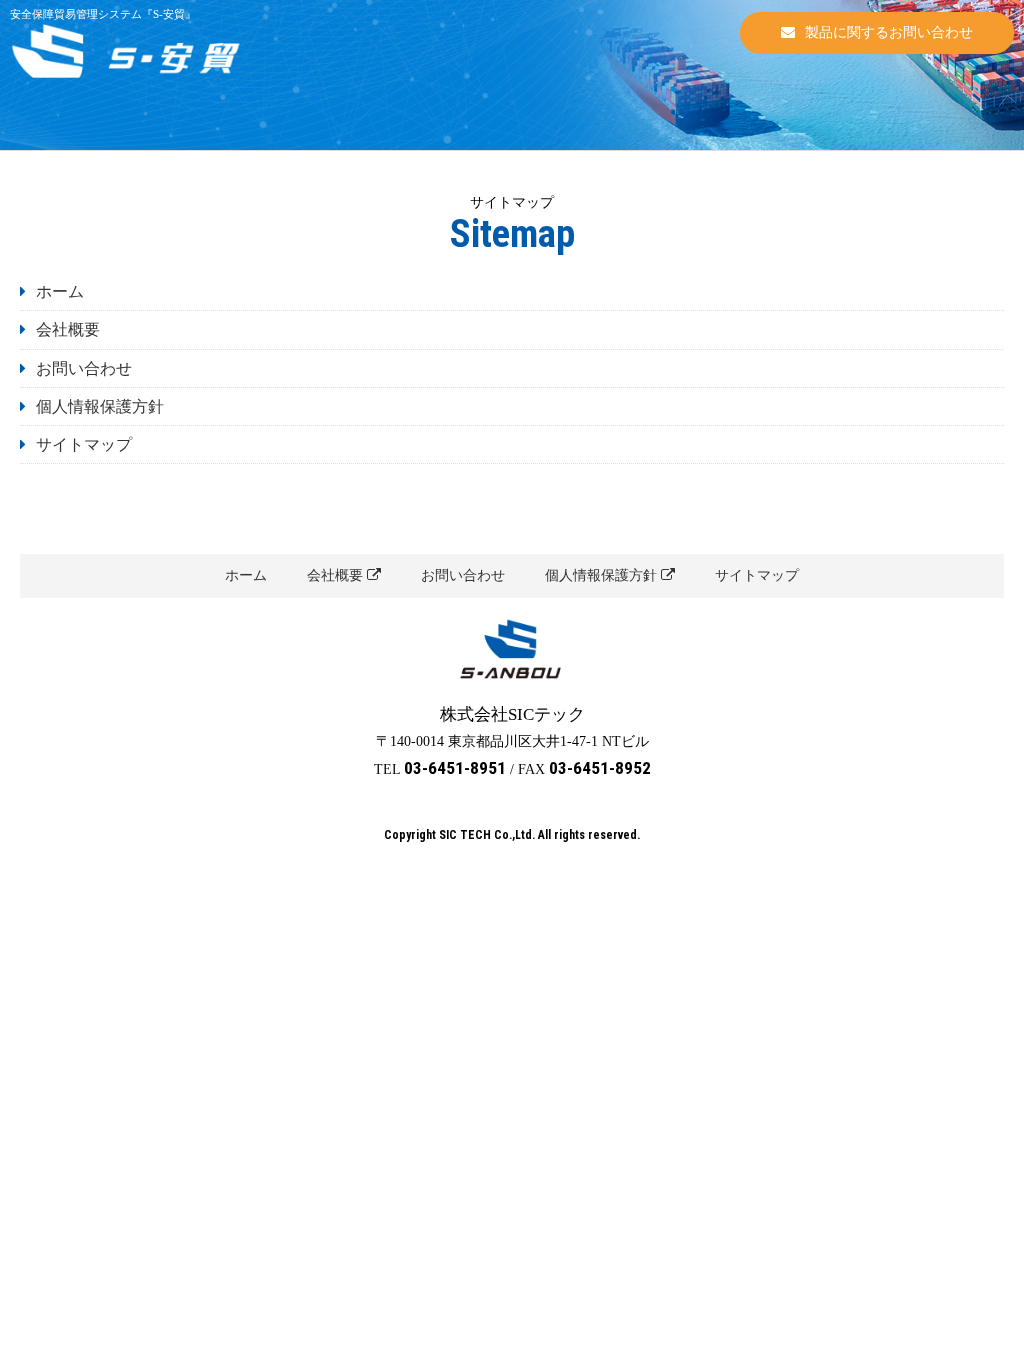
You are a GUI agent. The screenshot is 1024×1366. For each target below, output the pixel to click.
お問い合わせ (84, 368)
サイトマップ (84, 444)
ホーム (60, 291)
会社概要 (68, 329)
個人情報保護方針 (100, 406)
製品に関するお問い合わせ (889, 32)
